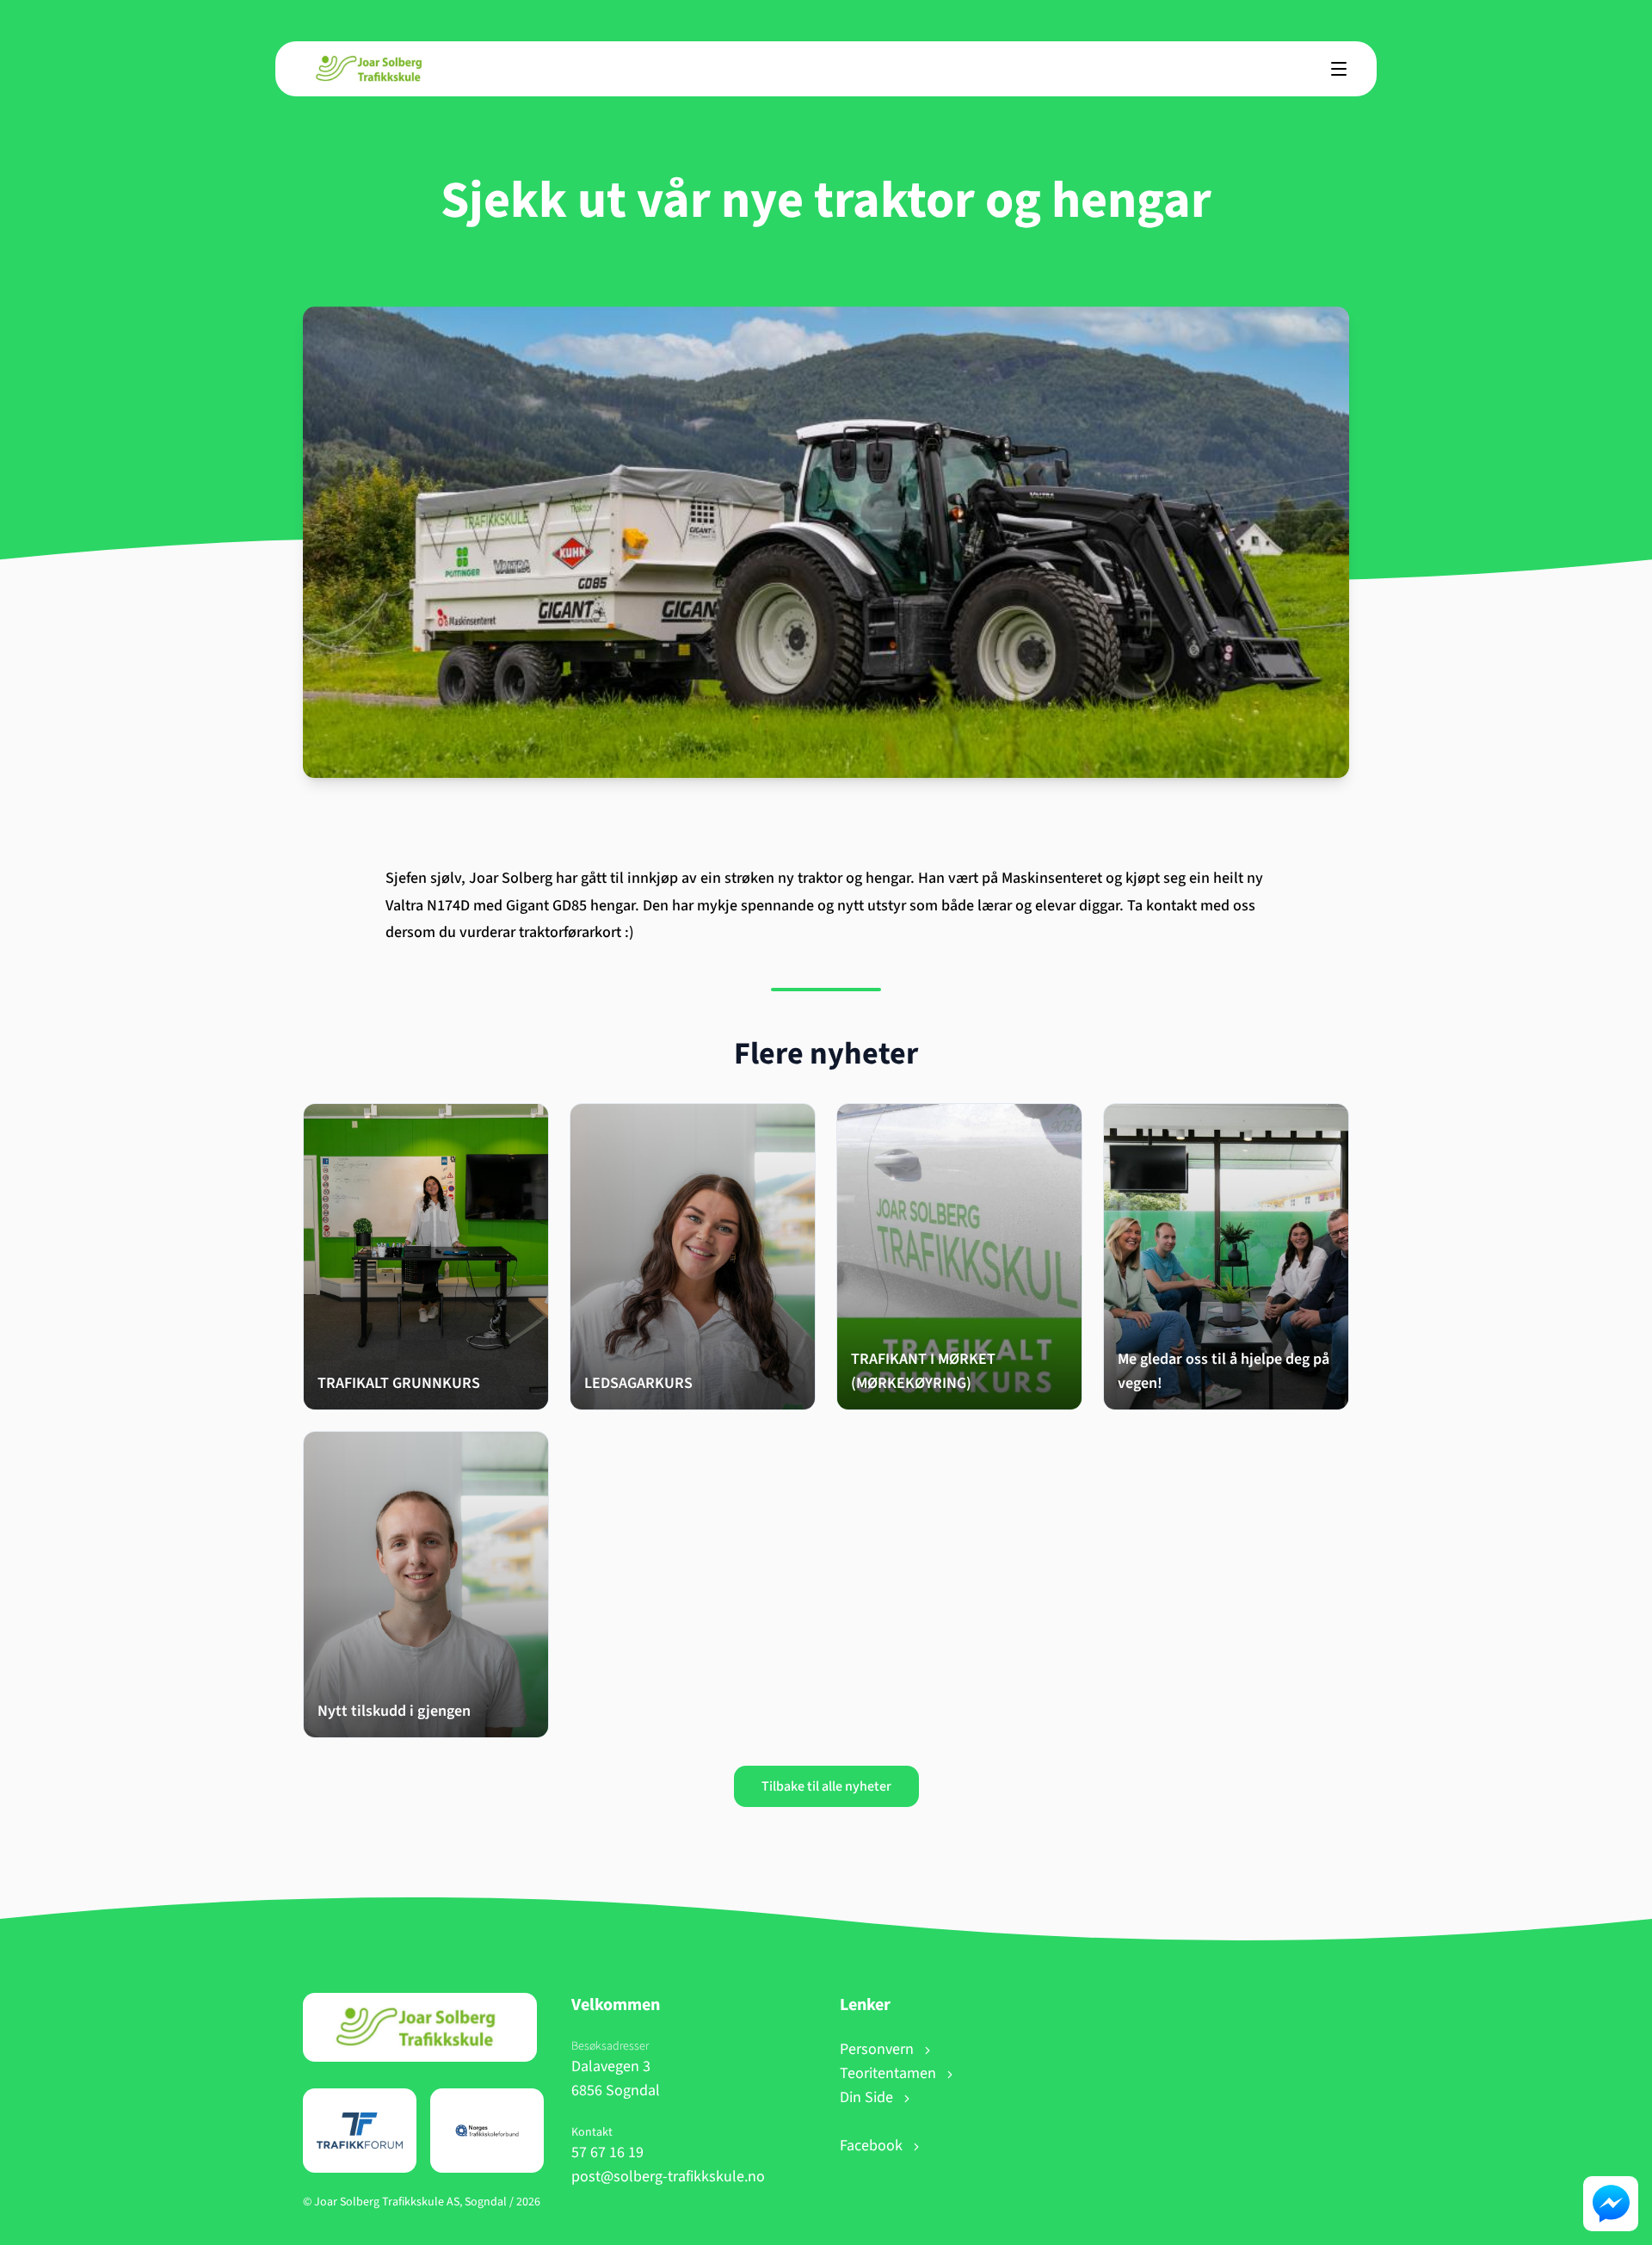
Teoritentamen (890, 2073)
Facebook (873, 2146)
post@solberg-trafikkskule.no (668, 2177)
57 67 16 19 (607, 2152)
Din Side (868, 2097)
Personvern (878, 2049)
